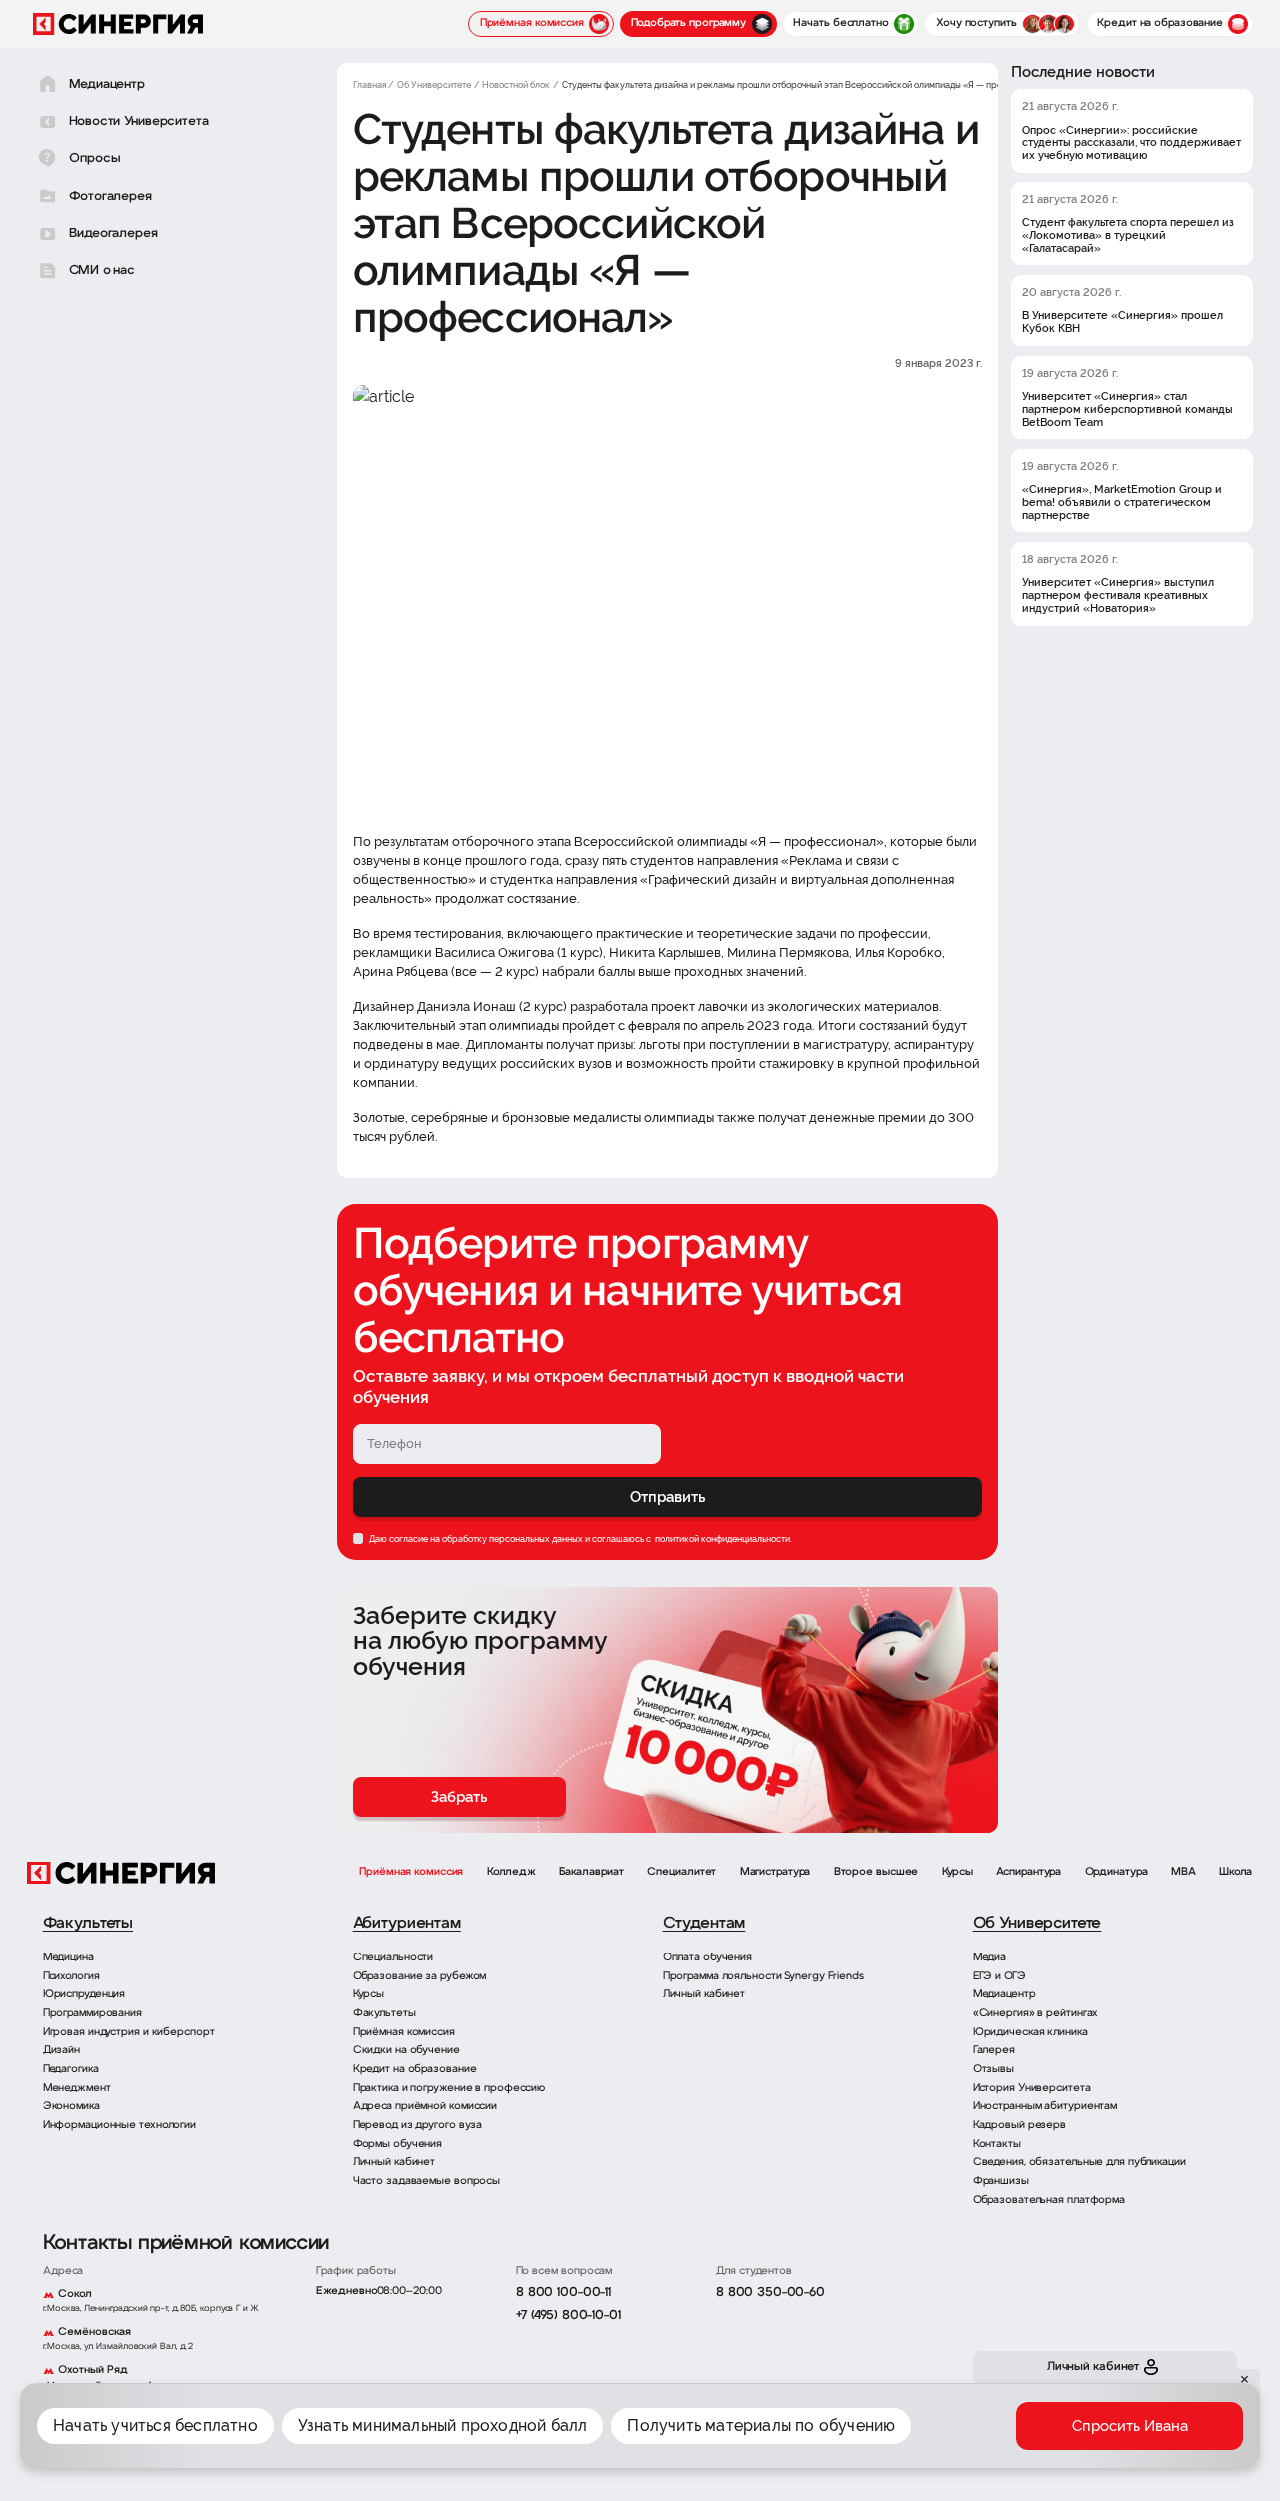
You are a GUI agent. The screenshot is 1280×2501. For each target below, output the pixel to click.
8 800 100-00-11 (563, 2292)
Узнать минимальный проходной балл (443, 2425)
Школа (1235, 1872)
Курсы (957, 1872)
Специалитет (681, 1872)
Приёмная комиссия (411, 1872)
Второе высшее (876, 1872)
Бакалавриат (591, 1872)
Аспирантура (1028, 1872)
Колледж (511, 1872)
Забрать (459, 1797)
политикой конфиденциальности (721, 1538)
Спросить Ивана (1130, 2426)
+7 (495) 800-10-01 (568, 2315)
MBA (1183, 1872)
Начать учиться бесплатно (155, 2425)
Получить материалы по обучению (761, 2425)
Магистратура (775, 1872)
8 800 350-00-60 (770, 2292)
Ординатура (1116, 1872)
